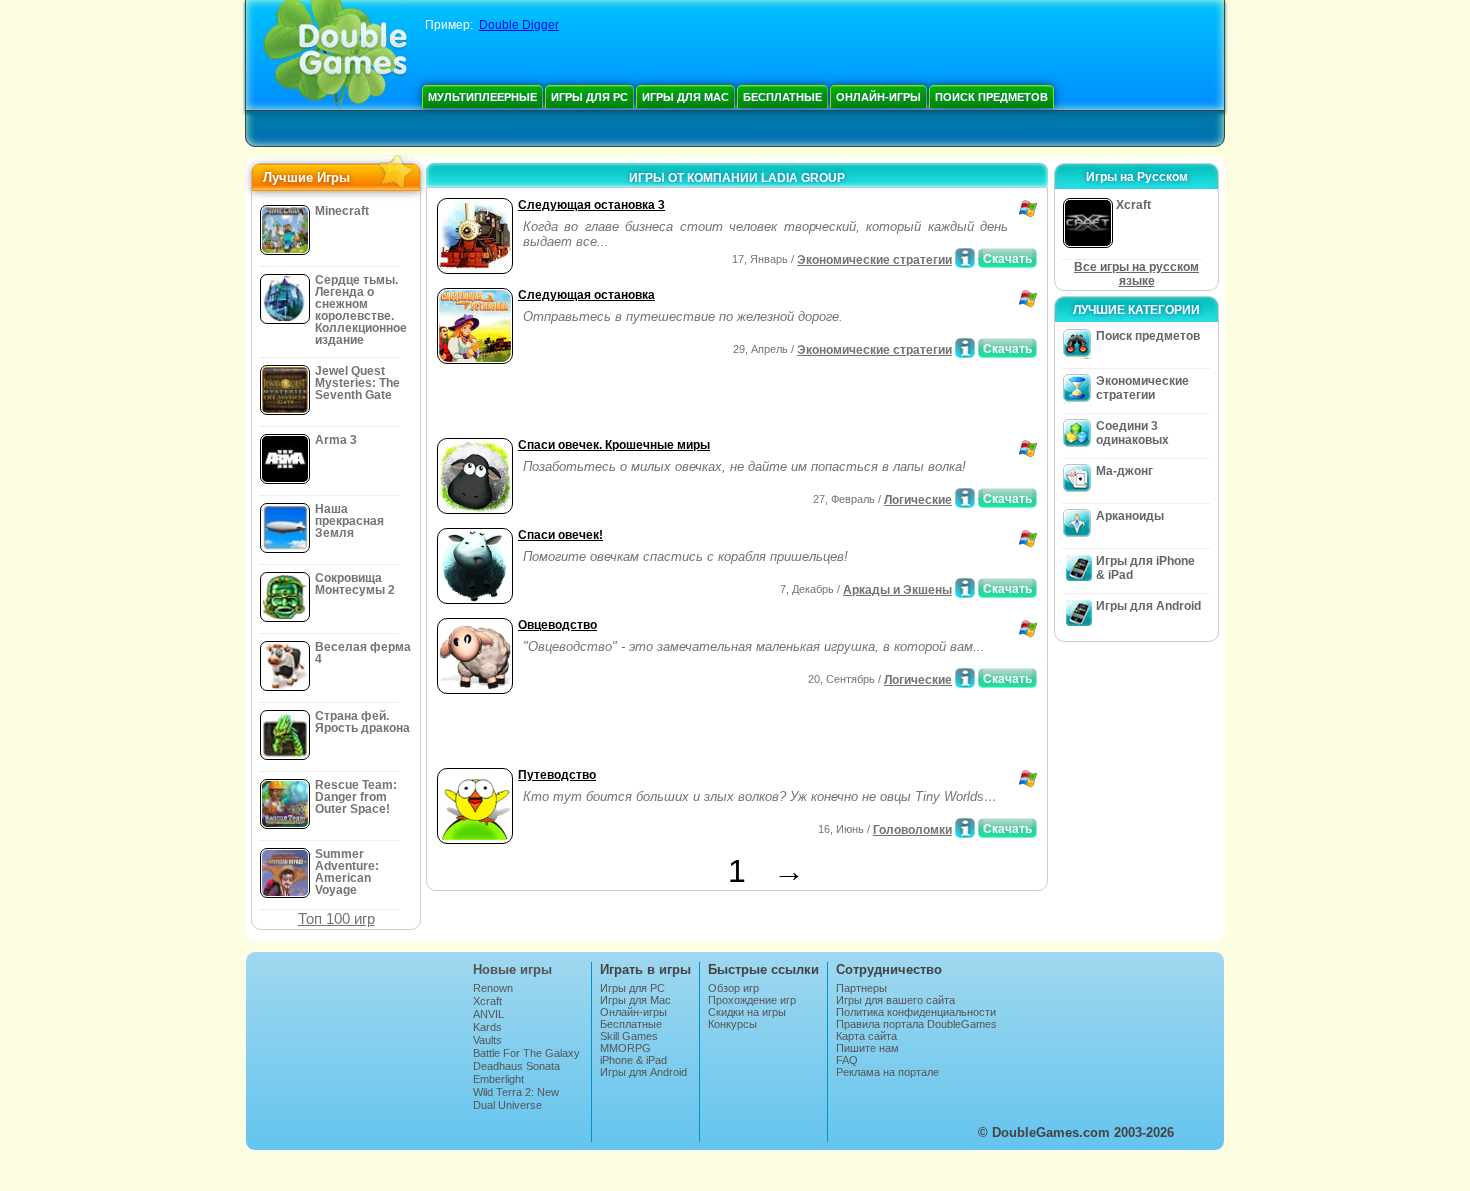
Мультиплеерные (482, 97)
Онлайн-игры (878, 97)
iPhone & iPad (633, 1060)
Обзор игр (733, 988)
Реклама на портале (887, 1072)
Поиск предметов (991, 97)
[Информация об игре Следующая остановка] (965, 348)
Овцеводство (557, 625)
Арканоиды (1130, 516)
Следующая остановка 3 (591, 205)
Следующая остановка (586, 295)
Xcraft (487, 1001)
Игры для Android (1148, 606)
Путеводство (557, 775)
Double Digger (519, 25)
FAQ (847, 1060)
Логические (918, 500)
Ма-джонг (1124, 471)
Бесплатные (782, 97)
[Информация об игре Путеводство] (965, 828)
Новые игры (512, 969)
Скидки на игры (747, 1012)
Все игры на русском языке (1136, 274)
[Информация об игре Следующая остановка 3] (965, 258)
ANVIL (488, 1014)
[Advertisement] (666, 403)
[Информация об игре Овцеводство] (965, 678)
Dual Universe (507, 1105)
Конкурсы (732, 1024)
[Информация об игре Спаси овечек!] (965, 588)
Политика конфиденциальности (916, 1012)
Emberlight (498, 1079)
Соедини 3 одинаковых (1132, 433)
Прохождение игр (752, 1000)
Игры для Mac (685, 97)
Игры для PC (589, 97)
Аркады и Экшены (897, 590)
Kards (487, 1027)
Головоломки (912, 830)
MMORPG (625, 1048)
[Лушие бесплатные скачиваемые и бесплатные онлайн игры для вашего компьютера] (335, 55)
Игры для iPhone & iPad (1145, 568)
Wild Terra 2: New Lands (516, 1098)
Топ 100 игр (336, 918)
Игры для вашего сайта (895, 1000)
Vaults (487, 1040)
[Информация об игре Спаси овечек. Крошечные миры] (965, 498)
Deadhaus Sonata (516, 1066)
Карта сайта (866, 1036)
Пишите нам (867, 1048)
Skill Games (629, 1036)
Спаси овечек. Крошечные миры (614, 445)
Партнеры (861, 988)
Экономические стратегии (874, 260)
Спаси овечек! (560, 535)
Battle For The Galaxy (526, 1053)
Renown (493, 988)
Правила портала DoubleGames (916, 1024)
